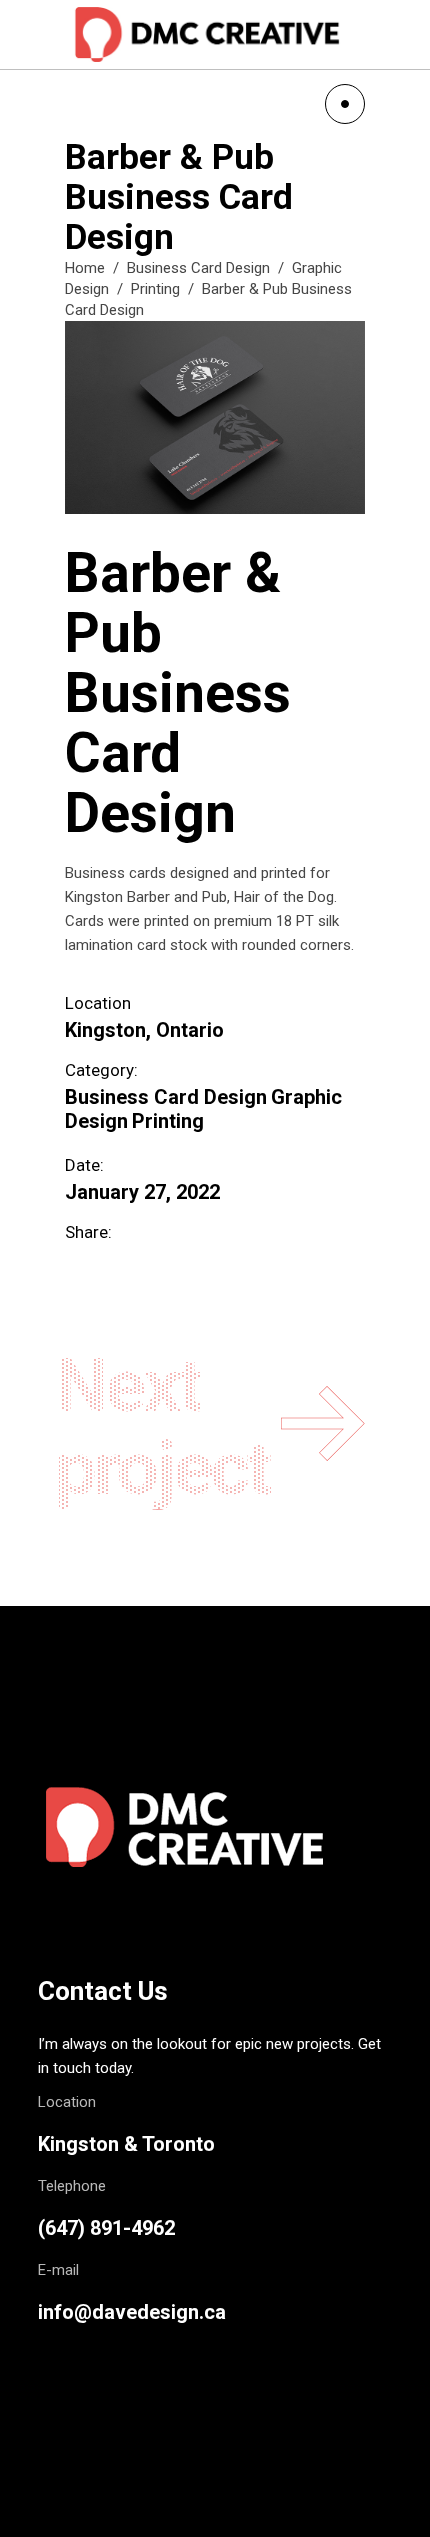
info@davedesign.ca (132, 2312)
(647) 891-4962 (106, 2228)
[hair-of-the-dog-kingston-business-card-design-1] (215, 418)
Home (85, 268)
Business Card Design (198, 268)
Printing (155, 289)
